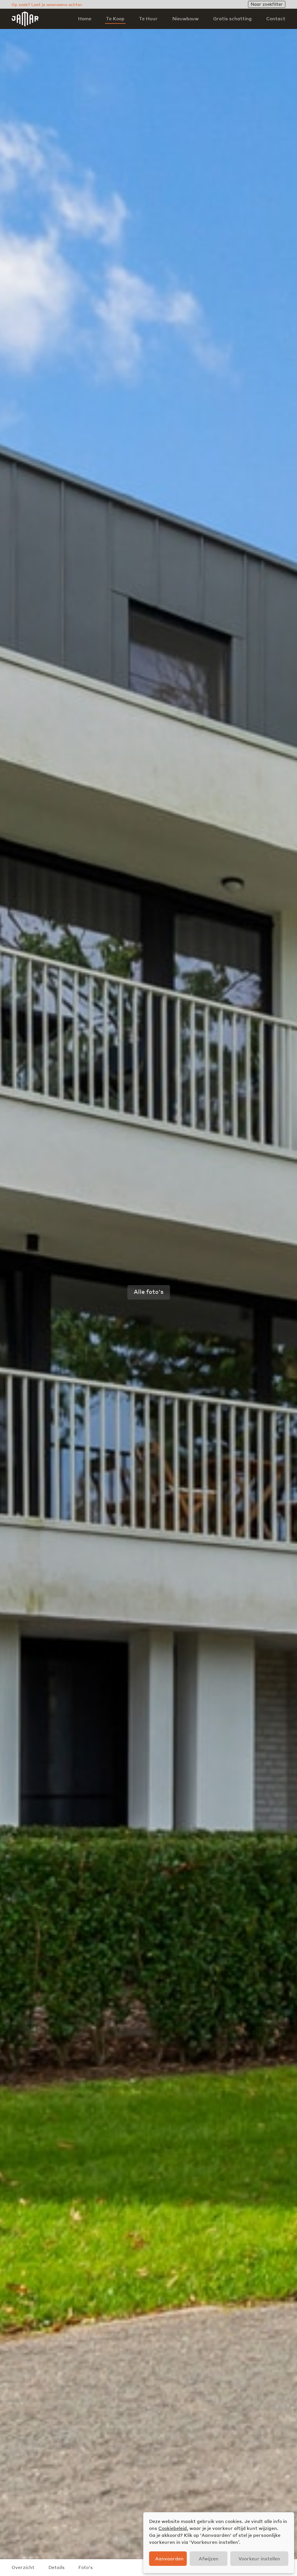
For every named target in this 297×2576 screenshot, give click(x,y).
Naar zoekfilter (267, 4)
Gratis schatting (232, 19)
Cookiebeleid (173, 2528)
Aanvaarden (169, 2558)
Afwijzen (209, 2558)
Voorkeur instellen (259, 2558)
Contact (276, 19)
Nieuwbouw (185, 19)
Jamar (25, 19)
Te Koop (115, 19)
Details (57, 2567)
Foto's (86, 2567)
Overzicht (23, 2567)
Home (85, 19)
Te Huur (148, 19)
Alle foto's (149, 1291)
